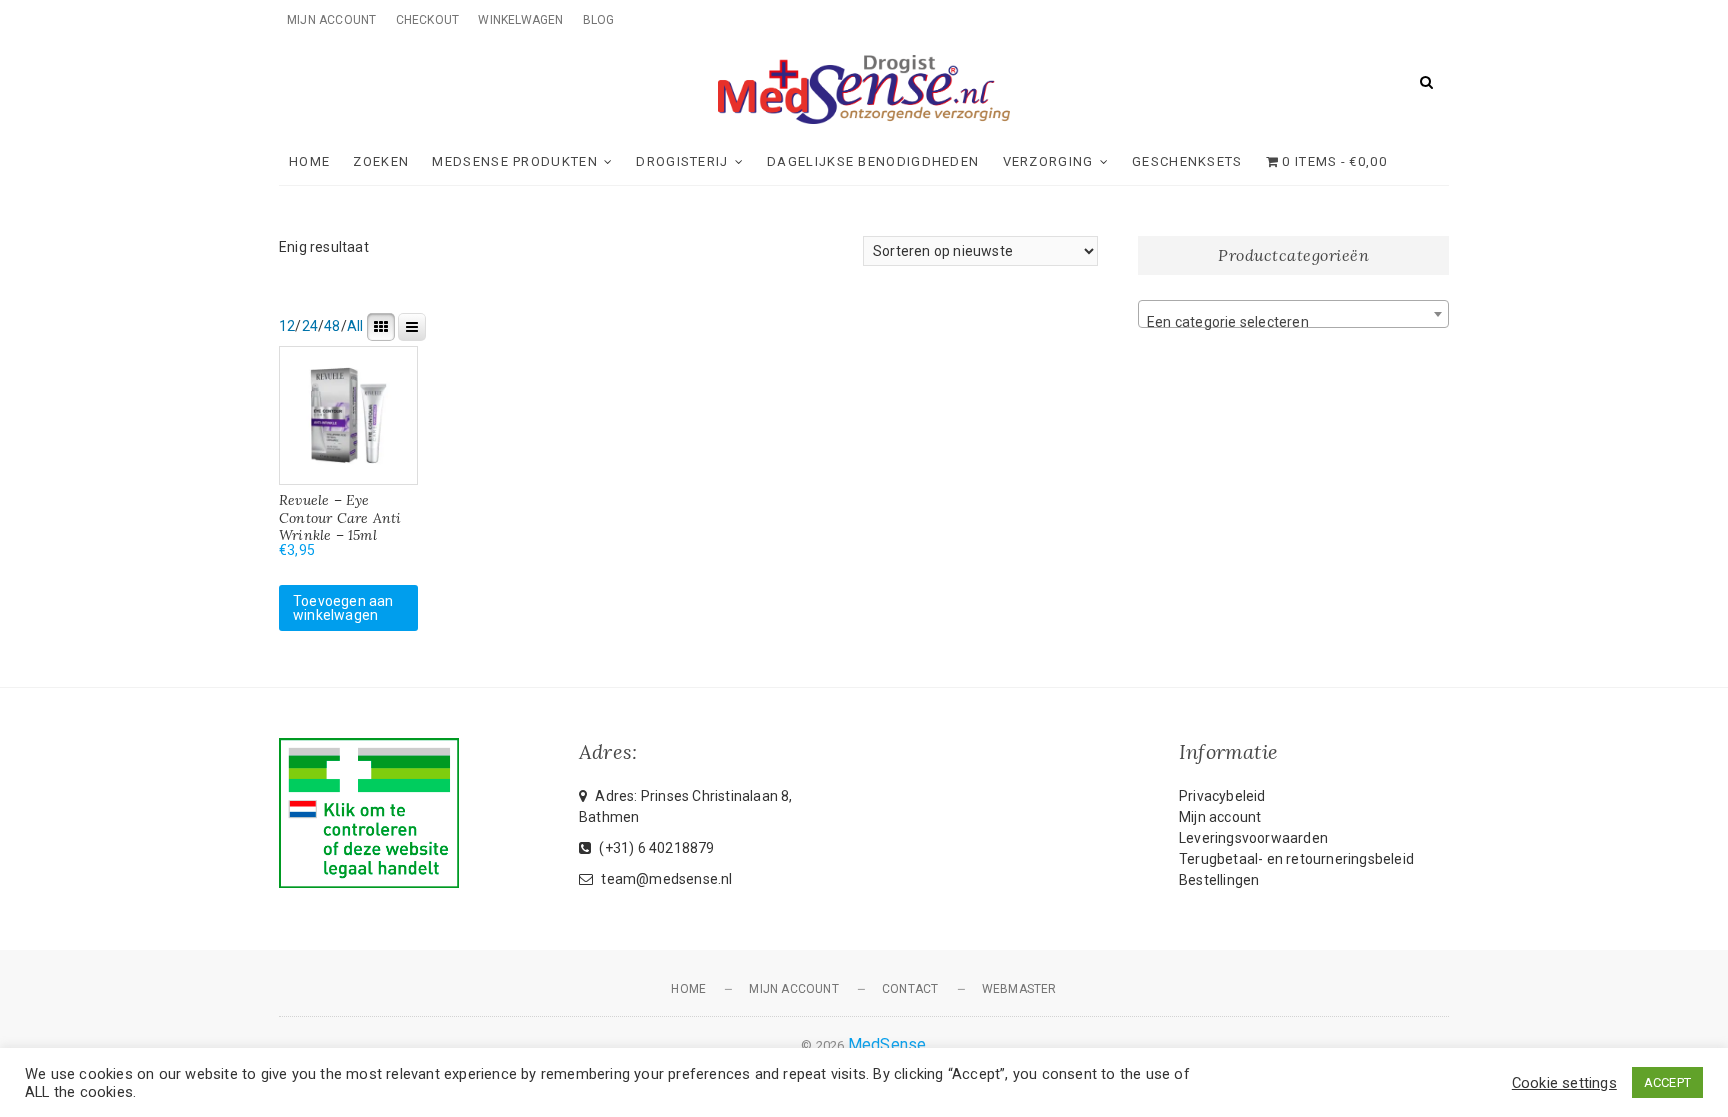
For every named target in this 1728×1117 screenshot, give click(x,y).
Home (309, 161)
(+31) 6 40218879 (655, 848)
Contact (910, 989)
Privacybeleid (1222, 796)
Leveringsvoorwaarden (1253, 838)
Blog (599, 20)
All (355, 326)
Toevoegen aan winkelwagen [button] (343, 608)
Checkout (428, 20)
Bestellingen (1219, 880)
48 (332, 326)
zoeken (381, 161)
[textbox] (1293, 322)
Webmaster (1019, 989)
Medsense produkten (514, 161)
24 (310, 326)
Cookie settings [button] (1564, 1083)
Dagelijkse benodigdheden (873, 161)
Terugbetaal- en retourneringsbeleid (1296, 859)
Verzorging (1048, 161)
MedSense (887, 1044)
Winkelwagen (520, 20)
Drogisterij (682, 161)
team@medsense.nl (665, 879)
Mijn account (331, 20)
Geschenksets (1187, 161)
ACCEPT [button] (1667, 1082)
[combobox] (1293, 314)
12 (287, 326)
